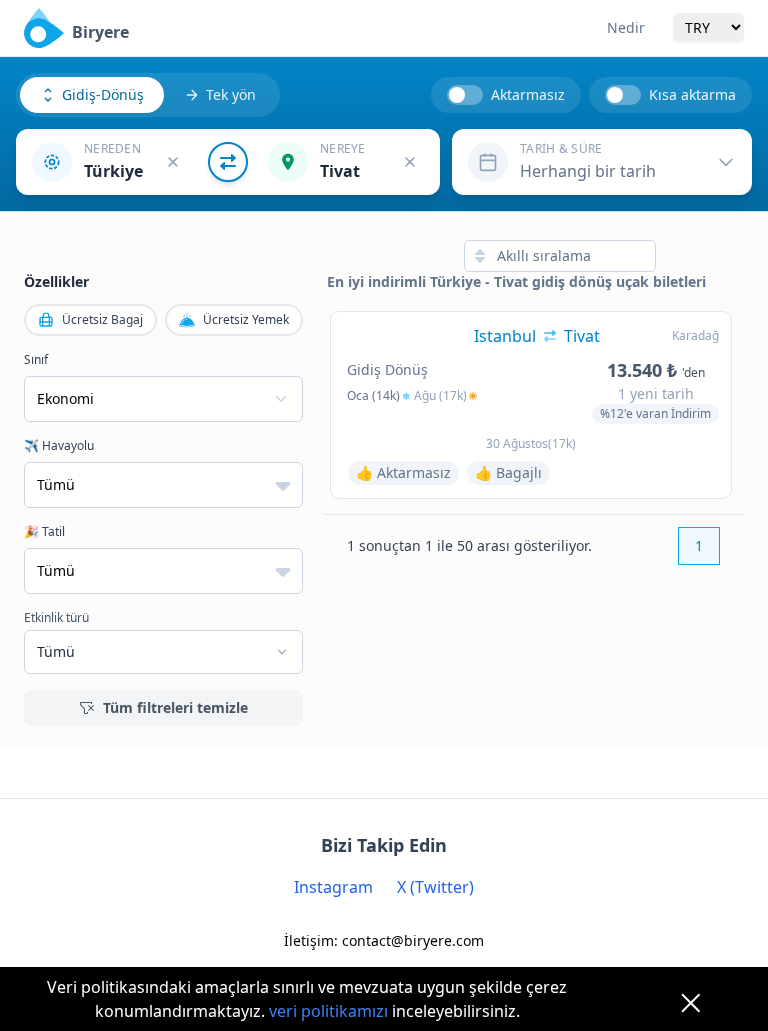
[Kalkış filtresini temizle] (173, 162)
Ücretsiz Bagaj (102, 319)
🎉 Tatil (44, 532)
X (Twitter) (435, 887)
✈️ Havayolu (59, 446)
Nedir (626, 27)
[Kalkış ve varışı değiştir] (228, 162)
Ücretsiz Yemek (246, 319)
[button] (122, 162)
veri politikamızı (328, 1011)
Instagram (333, 887)
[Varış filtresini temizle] (410, 162)
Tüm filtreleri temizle (175, 707)
